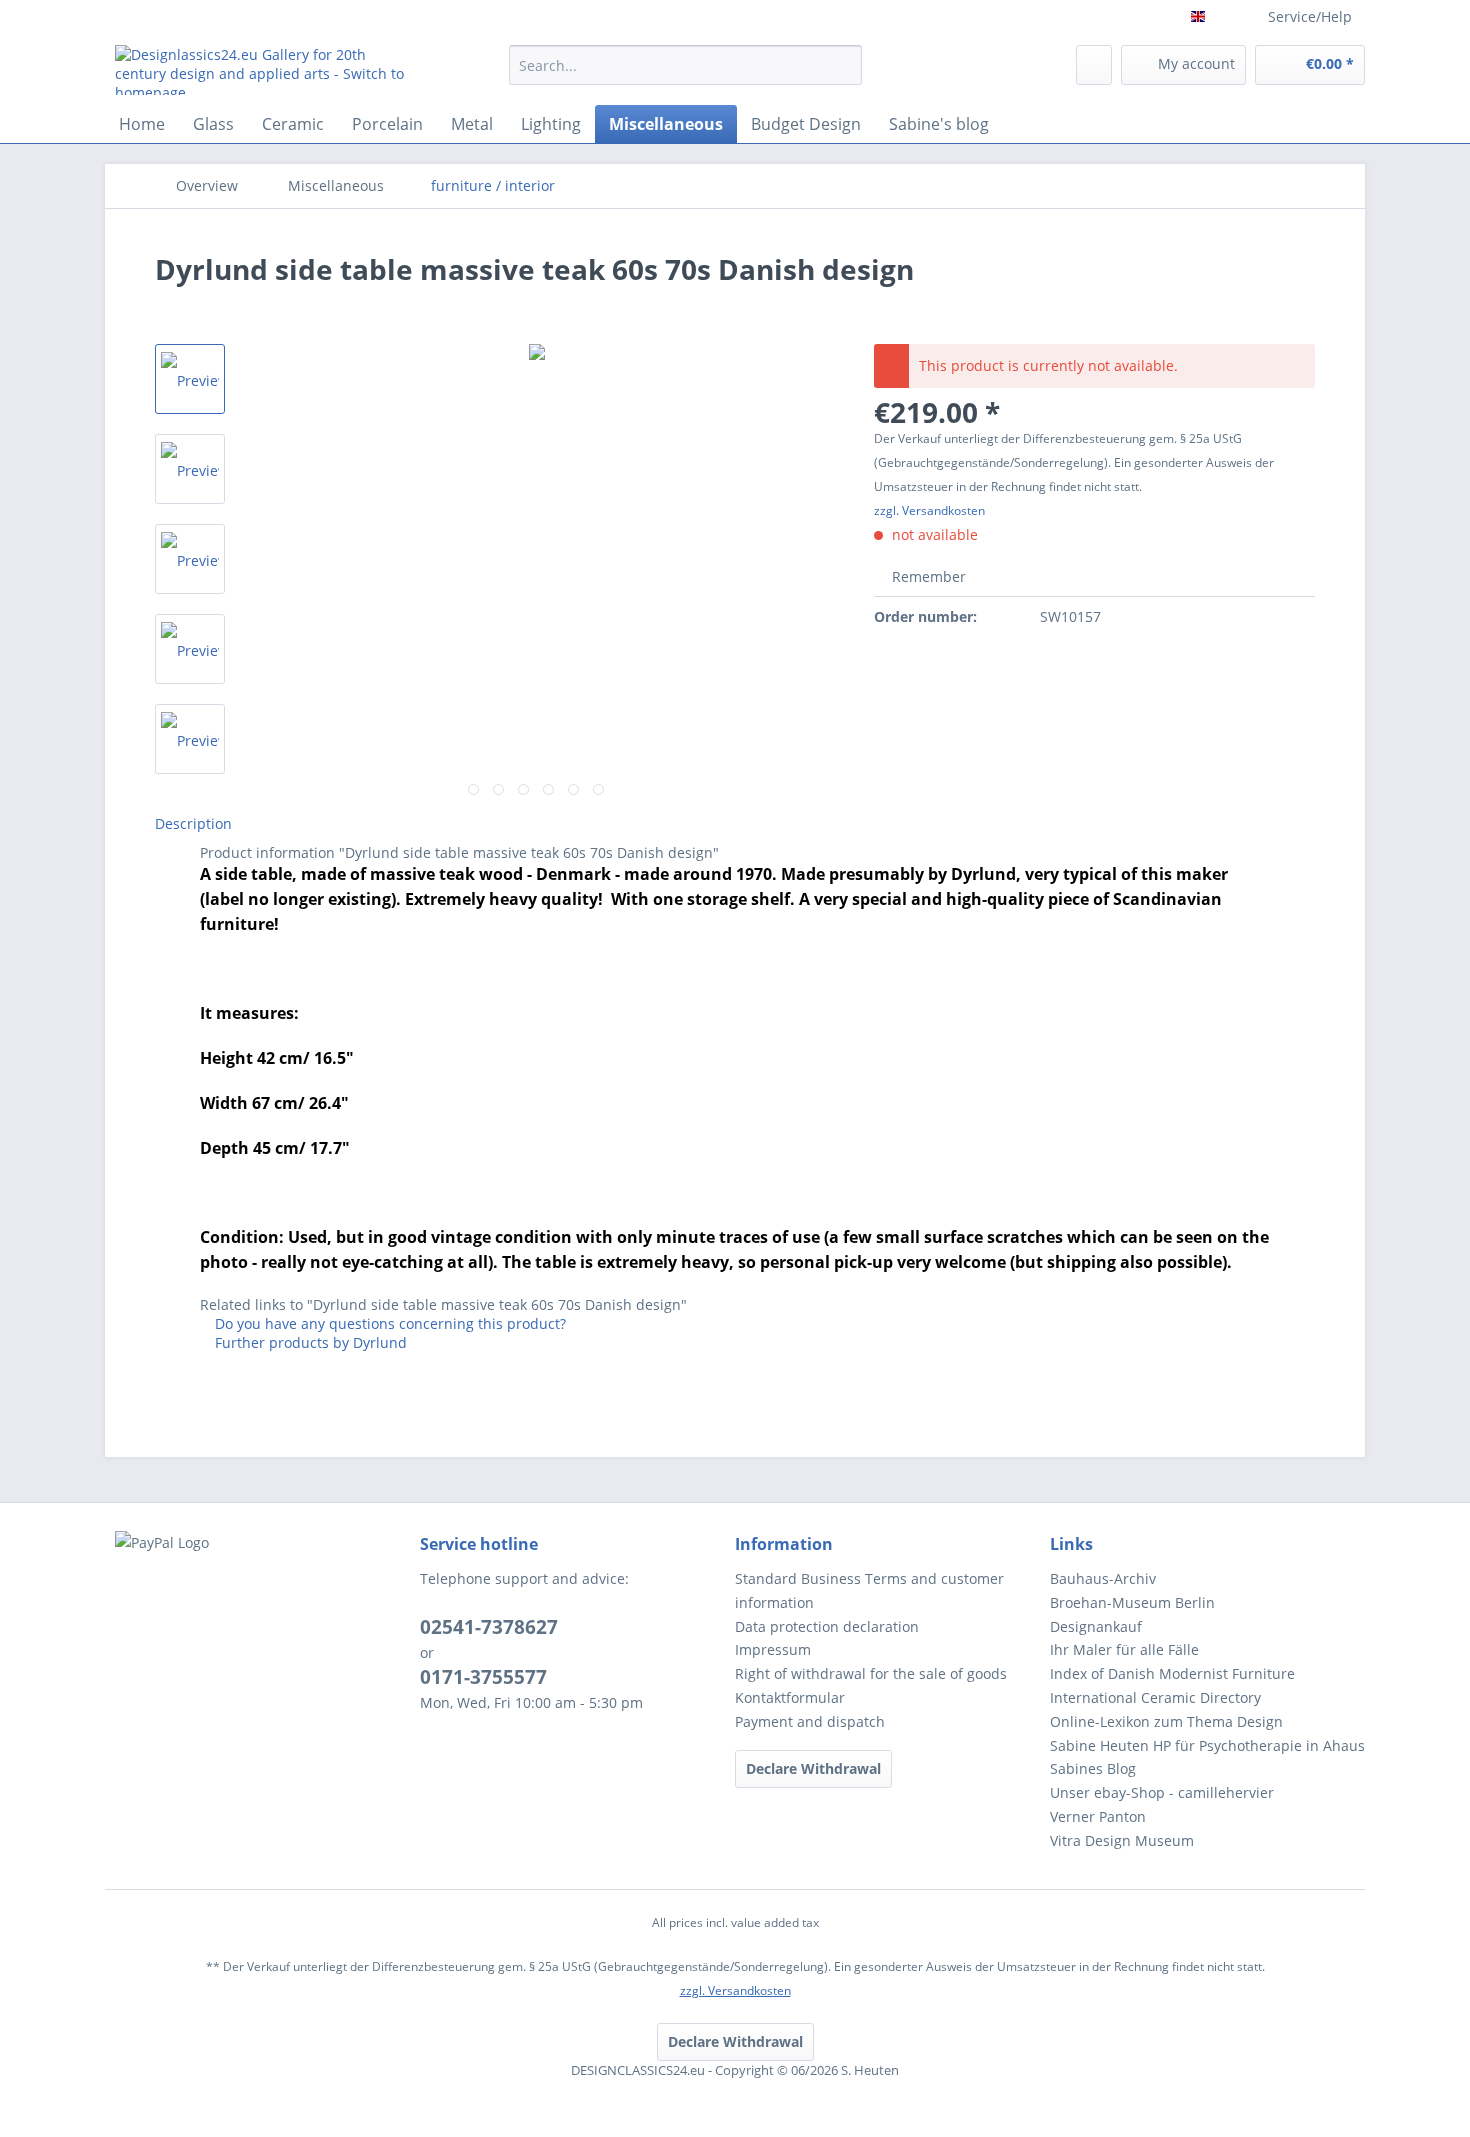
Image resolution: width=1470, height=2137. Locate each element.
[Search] (843, 65)
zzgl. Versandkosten (929, 510)
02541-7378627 (489, 1627)
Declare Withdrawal (813, 1768)
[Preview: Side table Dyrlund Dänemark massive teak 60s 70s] (190, 379)
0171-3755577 (483, 1677)
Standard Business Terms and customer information (869, 1590)
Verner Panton (1098, 1816)
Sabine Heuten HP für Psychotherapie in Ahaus (1207, 1745)
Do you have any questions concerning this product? (388, 1323)
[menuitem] (685, 74)
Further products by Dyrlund (309, 1342)
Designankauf (1096, 1626)
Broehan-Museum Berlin (1132, 1602)
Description (193, 823)
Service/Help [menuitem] (1310, 16)
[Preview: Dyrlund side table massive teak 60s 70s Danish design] (190, 469)
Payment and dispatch (810, 1721)
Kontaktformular (790, 1697)
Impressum (773, 1649)
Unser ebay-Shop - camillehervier (1162, 1792)
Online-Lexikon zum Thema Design (1166, 1721)
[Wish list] (1094, 65)
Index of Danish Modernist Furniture (1172, 1673)
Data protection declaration (827, 1626)
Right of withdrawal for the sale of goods (871, 1673)
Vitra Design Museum (1122, 1840)
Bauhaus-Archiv (1103, 1578)
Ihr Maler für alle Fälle (1124, 1649)
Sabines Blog (1093, 1768)
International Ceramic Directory (1155, 1697)
